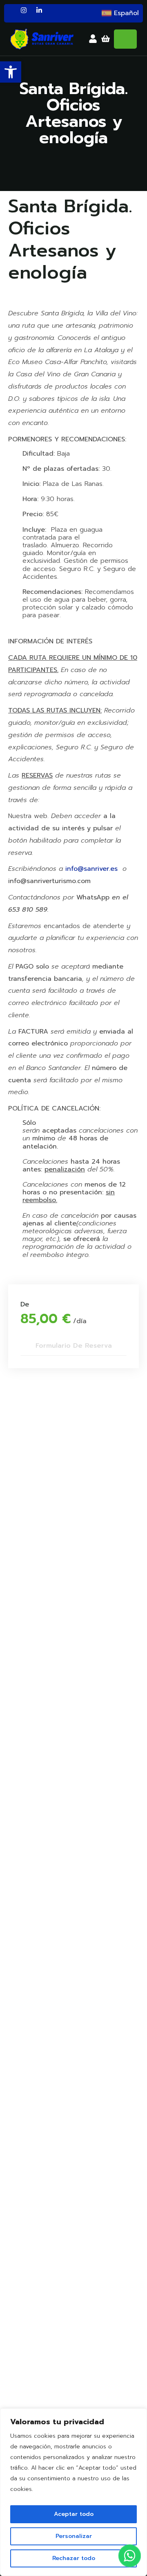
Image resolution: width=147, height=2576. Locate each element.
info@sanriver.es (91, 869)
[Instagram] (27, 13)
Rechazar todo (74, 2558)
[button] (11, 72)
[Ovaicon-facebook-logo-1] (11, 13)
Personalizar (74, 2536)
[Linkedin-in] (42, 13)
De (25, 1305)
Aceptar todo (74, 2514)
